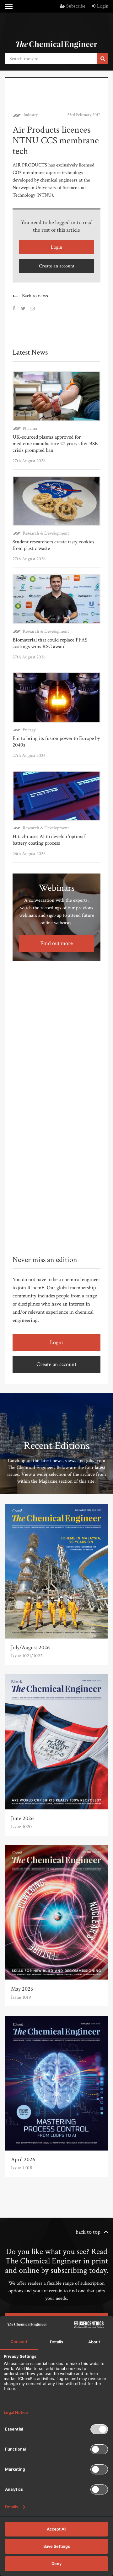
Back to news (35, 296)
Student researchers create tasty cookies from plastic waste (53, 545)
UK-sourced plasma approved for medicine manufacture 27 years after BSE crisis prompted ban (55, 444)
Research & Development (46, 533)
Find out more (56, 943)
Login (103, 6)
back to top (88, 2232)
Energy (29, 730)
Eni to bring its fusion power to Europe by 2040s (56, 742)
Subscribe (76, 6)
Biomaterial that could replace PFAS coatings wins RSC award (50, 643)
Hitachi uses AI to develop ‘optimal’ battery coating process (49, 840)
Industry (31, 115)
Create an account (57, 266)
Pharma (30, 428)
